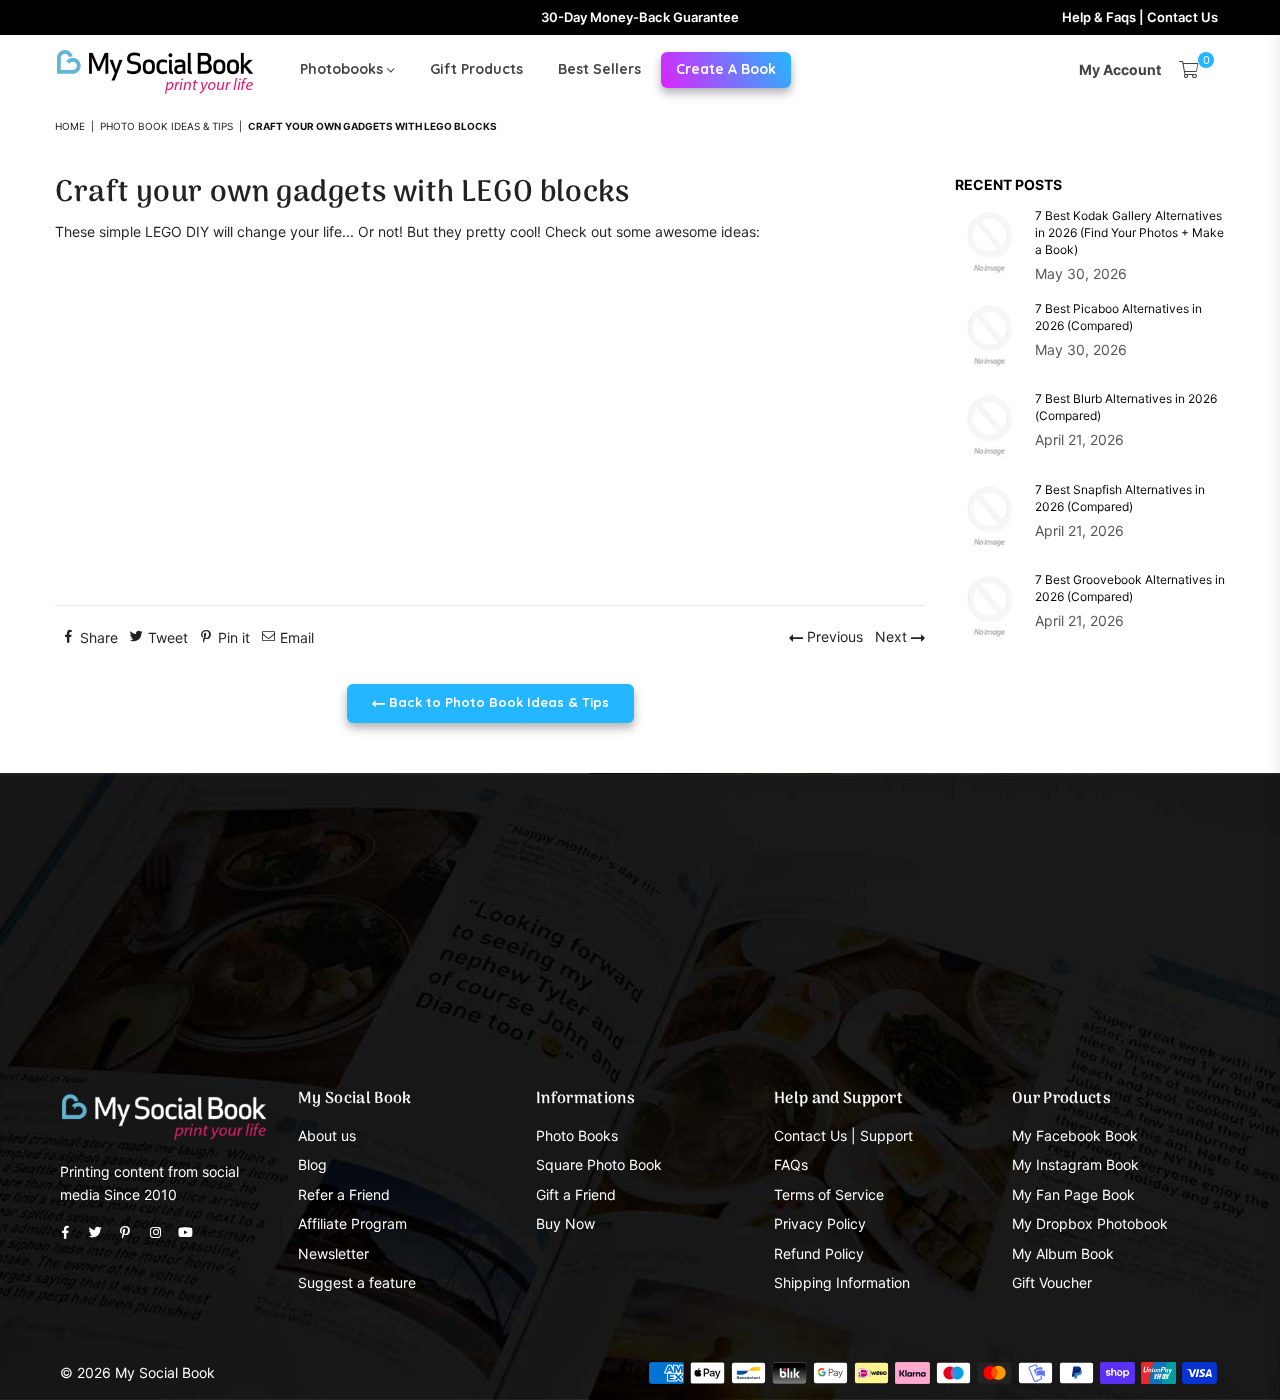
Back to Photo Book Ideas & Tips (497, 702)
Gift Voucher (1052, 1282)
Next (893, 636)
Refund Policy (819, 1253)
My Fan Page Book (1073, 1194)
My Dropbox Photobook (1090, 1223)
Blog (312, 1164)
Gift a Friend (576, 1194)
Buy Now (565, 1223)
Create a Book (726, 69)
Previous (833, 636)
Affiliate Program (352, 1223)
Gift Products (476, 69)
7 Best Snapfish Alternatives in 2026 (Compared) (1120, 498)
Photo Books (577, 1135)
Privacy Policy (820, 1223)
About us (327, 1135)
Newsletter (333, 1253)
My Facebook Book (1075, 1135)
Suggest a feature (357, 1282)
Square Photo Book (599, 1164)
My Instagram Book (1075, 1164)
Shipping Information (842, 1282)
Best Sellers (599, 69)
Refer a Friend (344, 1194)
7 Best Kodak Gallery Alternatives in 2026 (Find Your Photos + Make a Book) (1129, 232)
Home (70, 126)
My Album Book (1063, 1253)
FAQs (791, 1164)
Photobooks (343, 69)
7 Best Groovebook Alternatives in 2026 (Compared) (1130, 588)
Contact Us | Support (843, 1135)
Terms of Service (829, 1194)
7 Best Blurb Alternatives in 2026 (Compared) (1126, 407)
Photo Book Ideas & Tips (166, 126)
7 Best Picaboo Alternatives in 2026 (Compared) (1118, 317)
